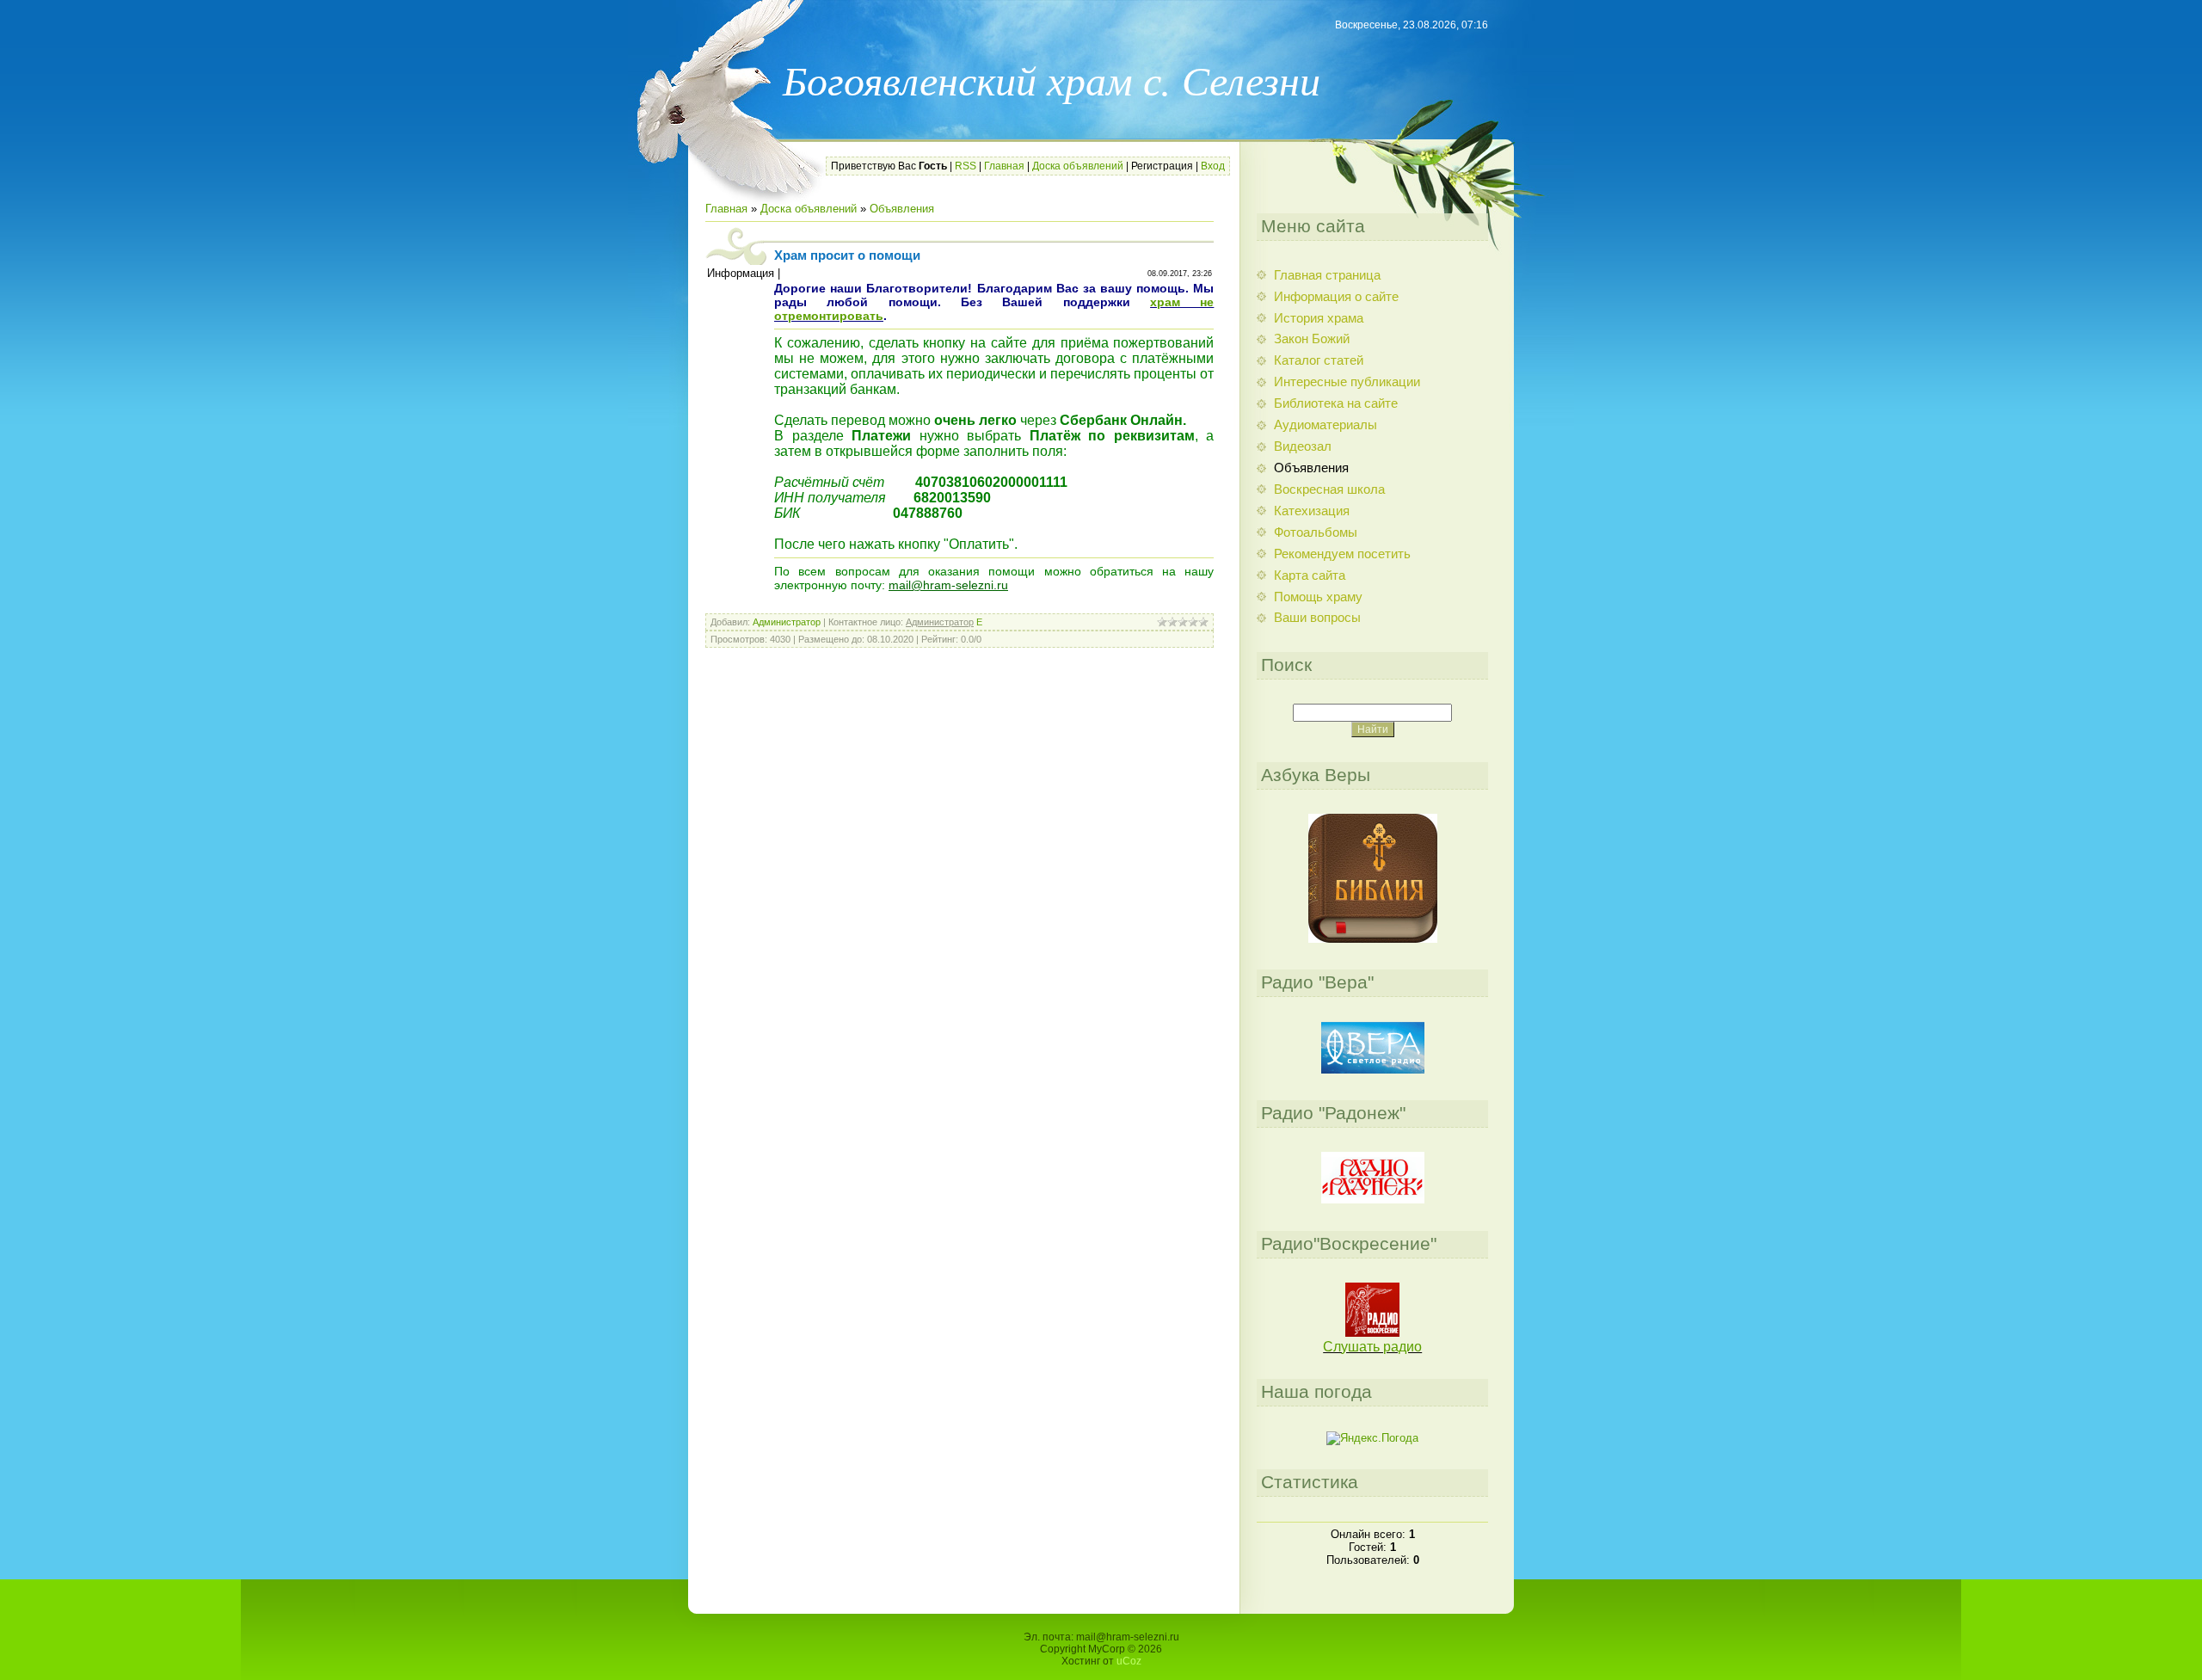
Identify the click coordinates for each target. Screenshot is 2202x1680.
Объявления (902, 209)
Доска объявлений (1078, 166)
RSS (966, 166)
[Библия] (1373, 939)
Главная (1004, 166)
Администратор (787, 622)
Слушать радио (1372, 1347)
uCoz (1129, 1661)
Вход (1213, 166)
